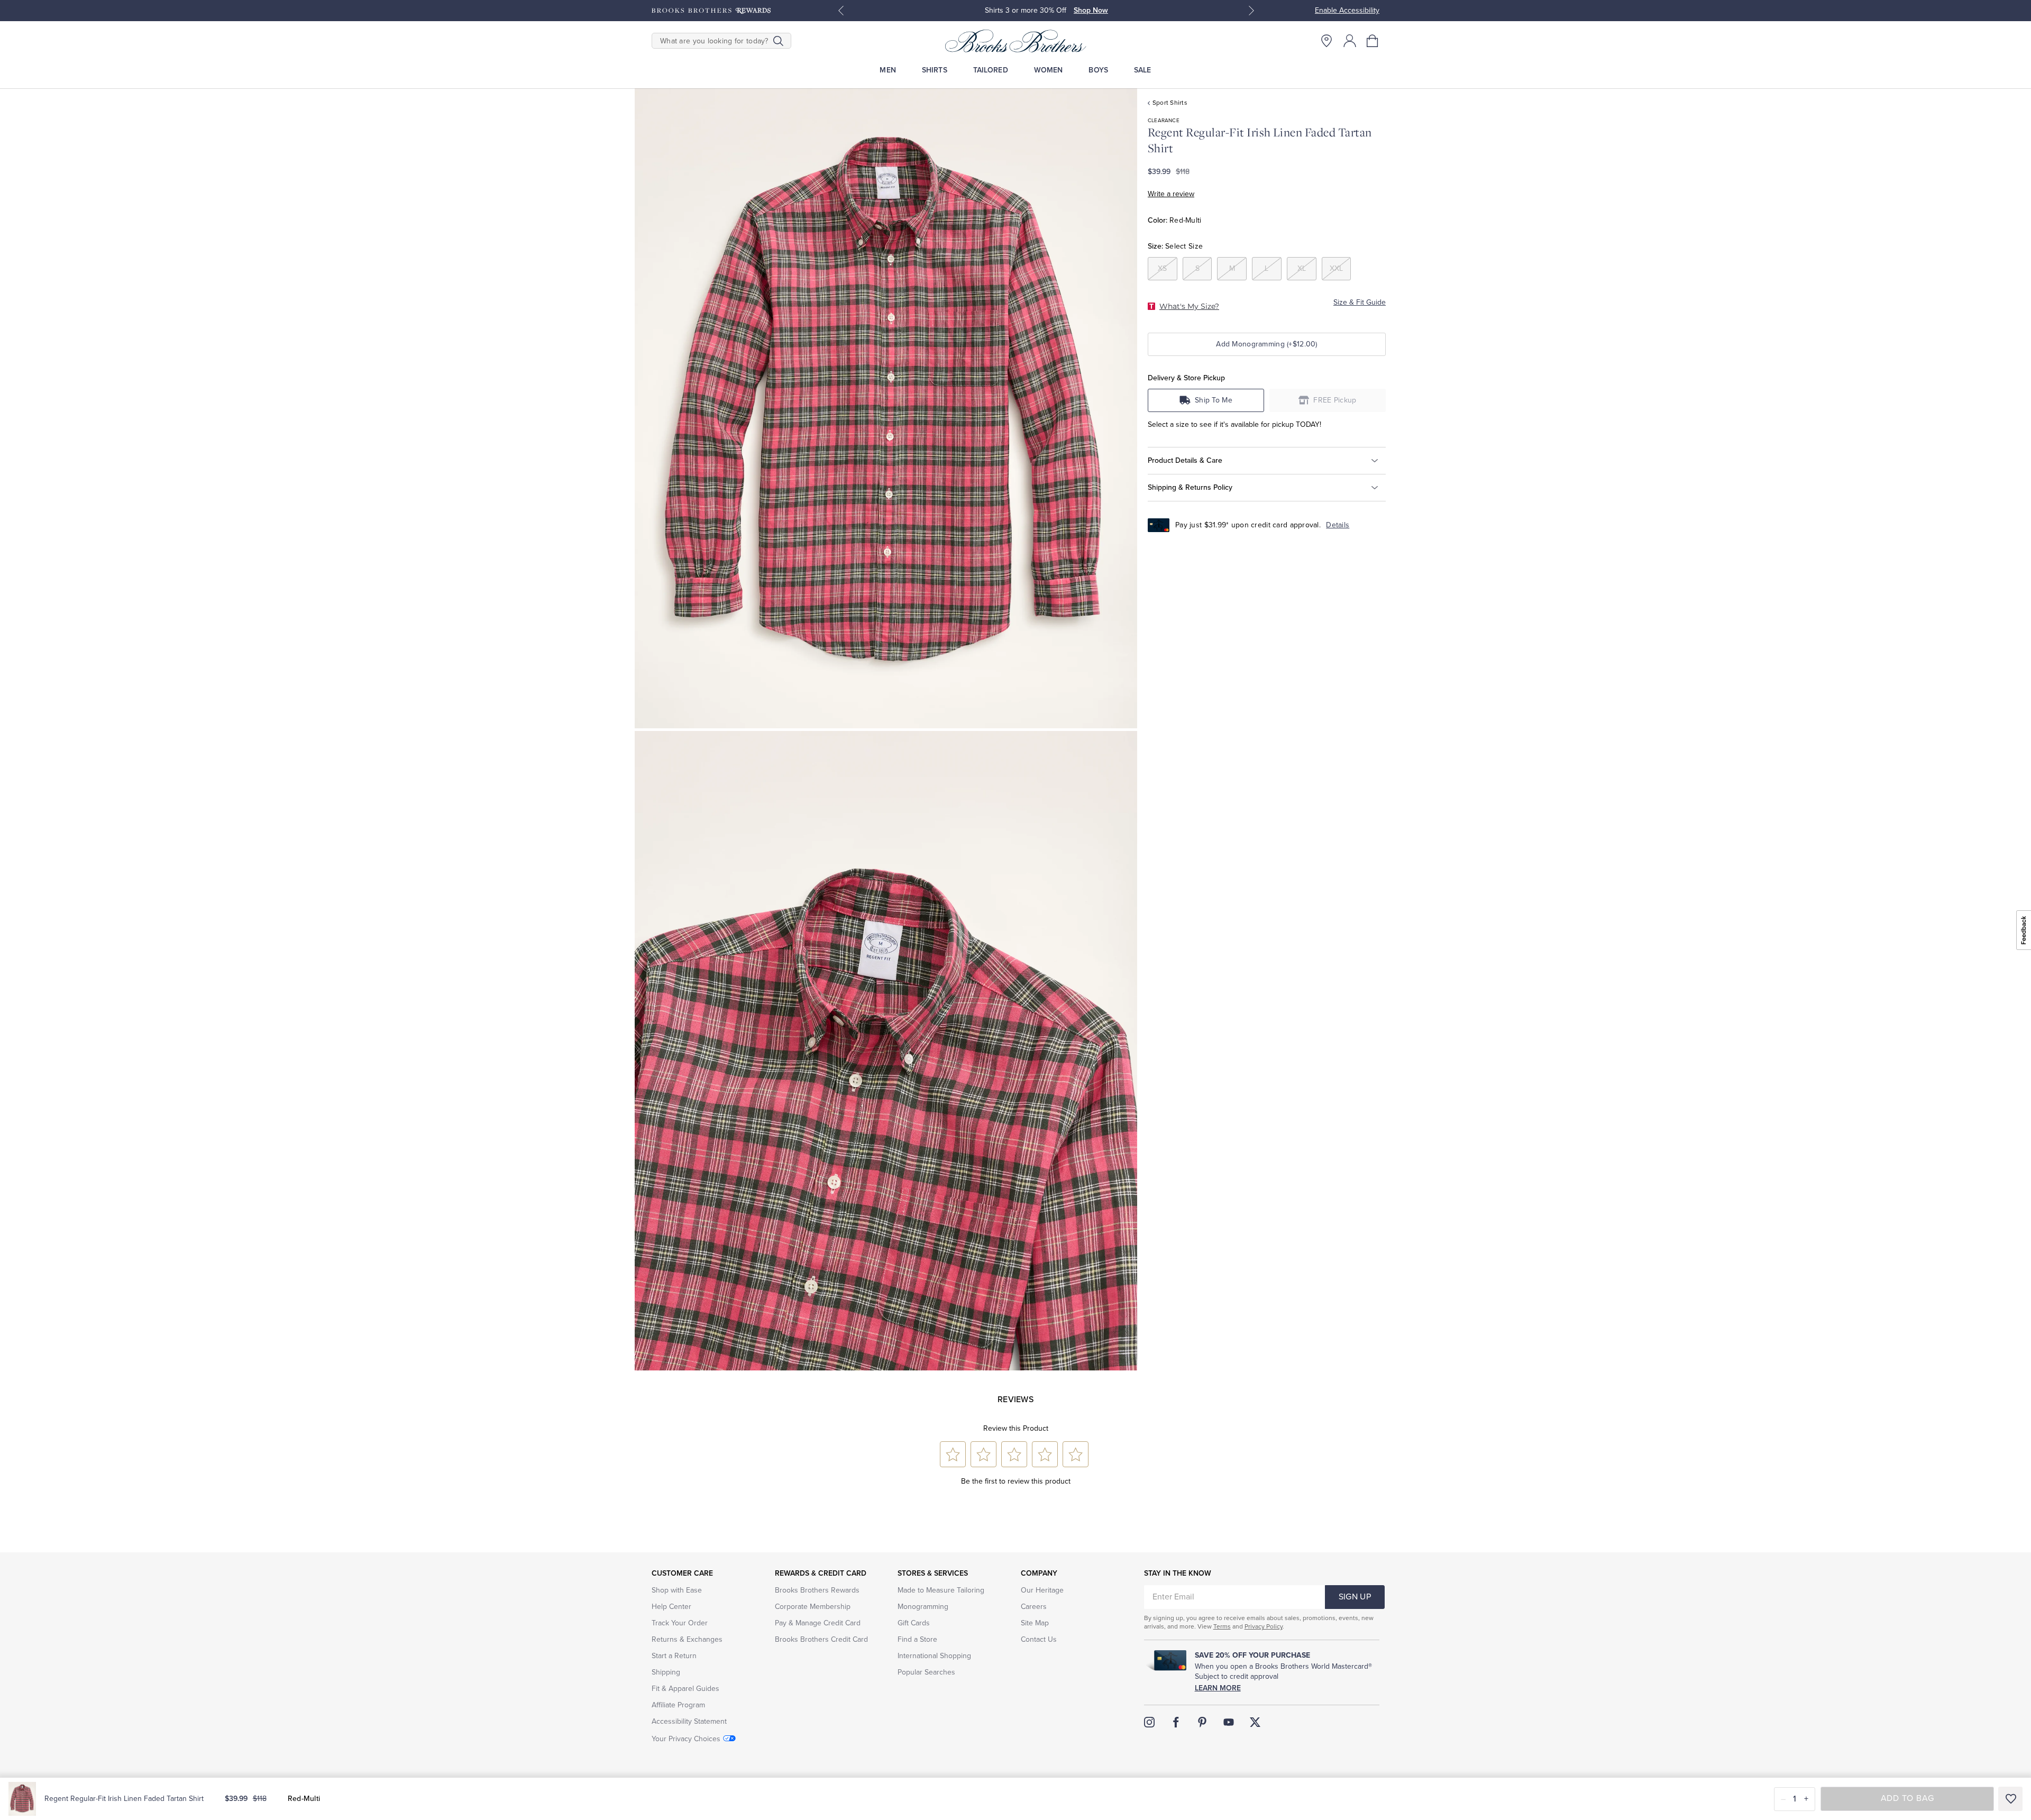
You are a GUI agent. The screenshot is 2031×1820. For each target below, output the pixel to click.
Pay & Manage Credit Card (818, 1623)
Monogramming (923, 1607)
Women (1049, 70)
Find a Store (917, 1639)
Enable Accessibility (1347, 10)
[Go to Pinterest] (1202, 1722)
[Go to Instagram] (1149, 1722)
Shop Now (1091, 10)
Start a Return (674, 1656)
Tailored (991, 70)
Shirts (935, 70)
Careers (1034, 1607)
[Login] (1350, 41)
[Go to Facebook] (1176, 1722)
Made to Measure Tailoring (941, 1590)
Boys (1098, 70)
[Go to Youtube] (1229, 1722)
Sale (1143, 70)
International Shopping (934, 1656)
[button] (1373, 41)
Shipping (666, 1672)
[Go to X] (1255, 1722)
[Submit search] (778, 41)
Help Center (671, 1607)
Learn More (1218, 1688)
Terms (1222, 1626)
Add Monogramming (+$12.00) (1266, 344)
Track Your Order (680, 1623)
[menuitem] (888, 70)
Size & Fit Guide (1360, 302)
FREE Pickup (1335, 400)
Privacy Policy (1264, 1626)
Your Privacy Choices (686, 1739)
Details (1338, 525)
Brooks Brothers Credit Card (821, 1639)
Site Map (1035, 1623)
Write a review (1171, 194)
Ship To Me (1214, 400)
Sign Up (1355, 1597)
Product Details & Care (1185, 460)
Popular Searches (926, 1672)
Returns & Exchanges (687, 1639)
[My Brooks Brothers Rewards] (711, 11)
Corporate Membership (813, 1607)
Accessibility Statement (689, 1721)
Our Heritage (1042, 1590)
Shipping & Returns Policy (1190, 487)
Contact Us (1039, 1639)
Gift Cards (914, 1623)
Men (888, 70)
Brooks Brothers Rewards (817, 1590)
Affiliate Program (678, 1705)
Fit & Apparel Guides (685, 1689)
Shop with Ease (677, 1590)
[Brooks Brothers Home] (1015, 41)
